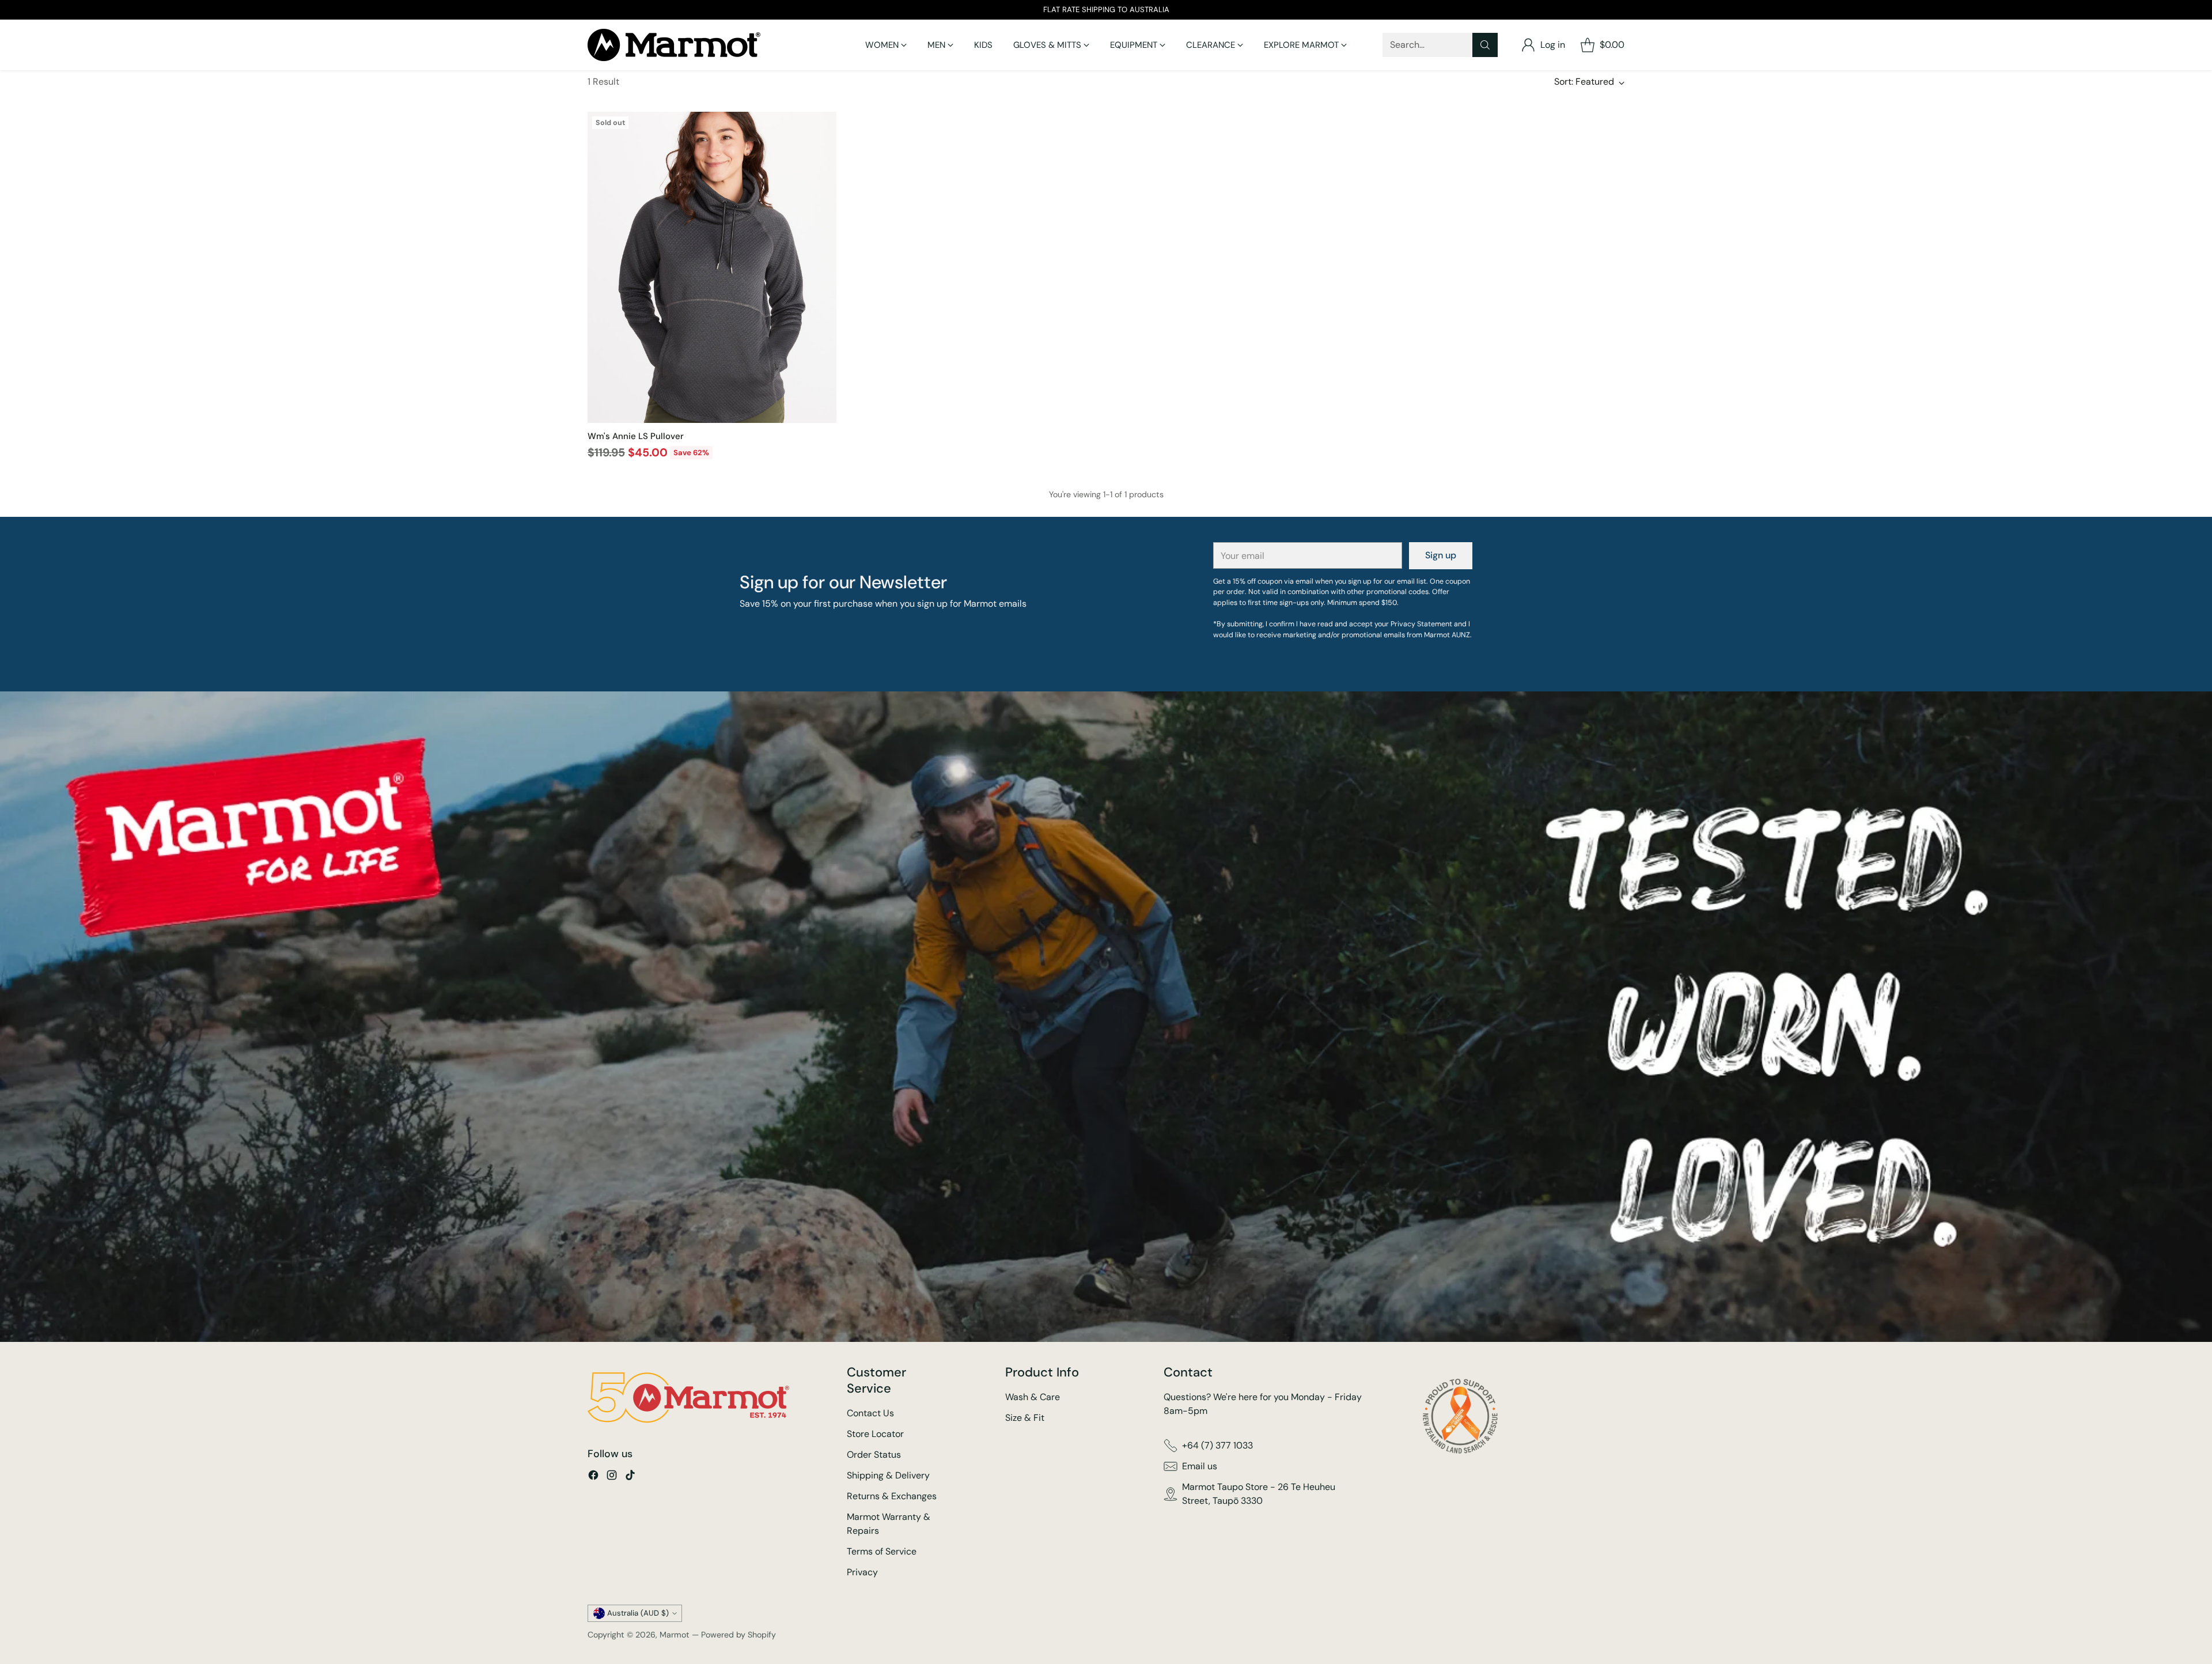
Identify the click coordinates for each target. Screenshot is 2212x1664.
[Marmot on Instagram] (612, 1477)
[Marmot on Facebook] (593, 1477)
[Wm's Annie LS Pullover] (712, 267)
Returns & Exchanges (892, 1496)
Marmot (675, 1635)
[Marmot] (674, 45)
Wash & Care (1033, 1397)
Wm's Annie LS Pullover (636, 436)
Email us (1200, 1466)
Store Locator (875, 1434)
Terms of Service (882, 1551)
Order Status (874, 1455)
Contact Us (870, 1413)
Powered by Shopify (738, 1635)
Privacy (862, 1572)
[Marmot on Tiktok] (630, 1477)
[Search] (1485, 45)
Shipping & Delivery (888, 1475)
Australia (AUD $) (638, 1613)
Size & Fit (1025, 1418)
